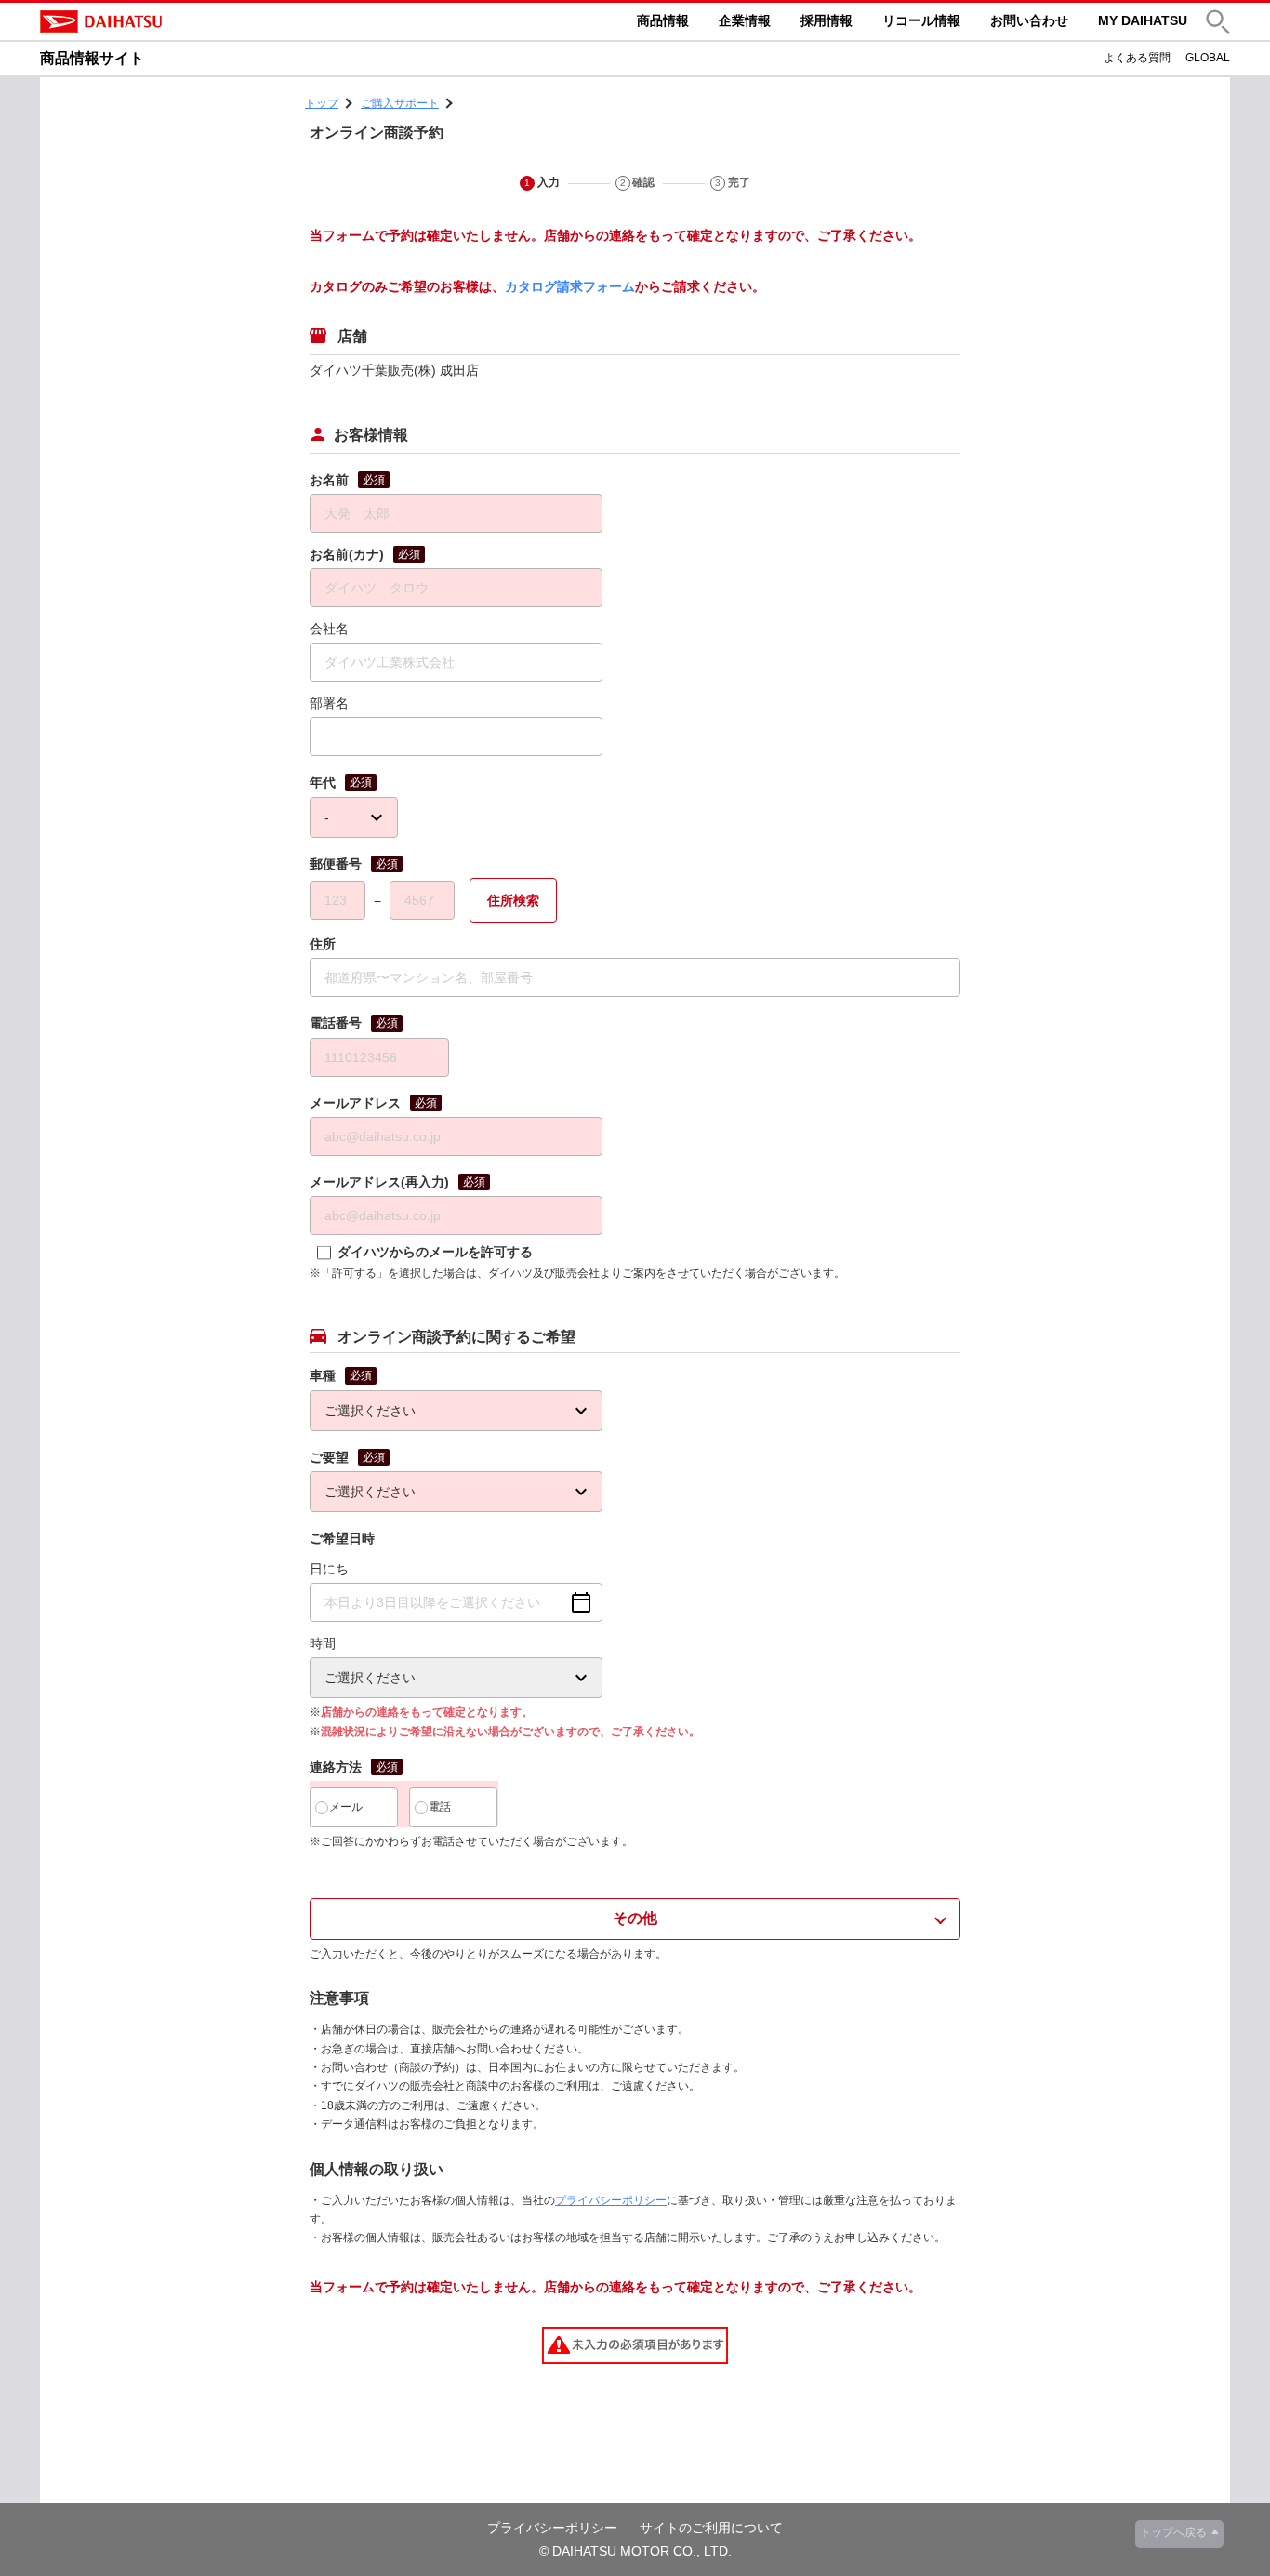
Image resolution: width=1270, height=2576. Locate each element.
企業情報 (745, 20)
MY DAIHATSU (1143, 20)
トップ (322, 103)
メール (346, 1807)
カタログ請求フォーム (570, 286)
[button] (1218, 22)
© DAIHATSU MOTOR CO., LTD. (635, 2551)
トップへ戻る (1173, 2532)
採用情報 (827, 20)
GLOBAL (1208, 58)
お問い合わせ (1029, 20)
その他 (635, 1918)
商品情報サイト (92, 58)
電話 (440, 1807)
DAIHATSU (179, 21)
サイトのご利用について (711, 2528)
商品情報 (663, 20)
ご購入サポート (400, 103)
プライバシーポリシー (611, 2200)
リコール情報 (921, 20)
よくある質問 (1137, 58)
